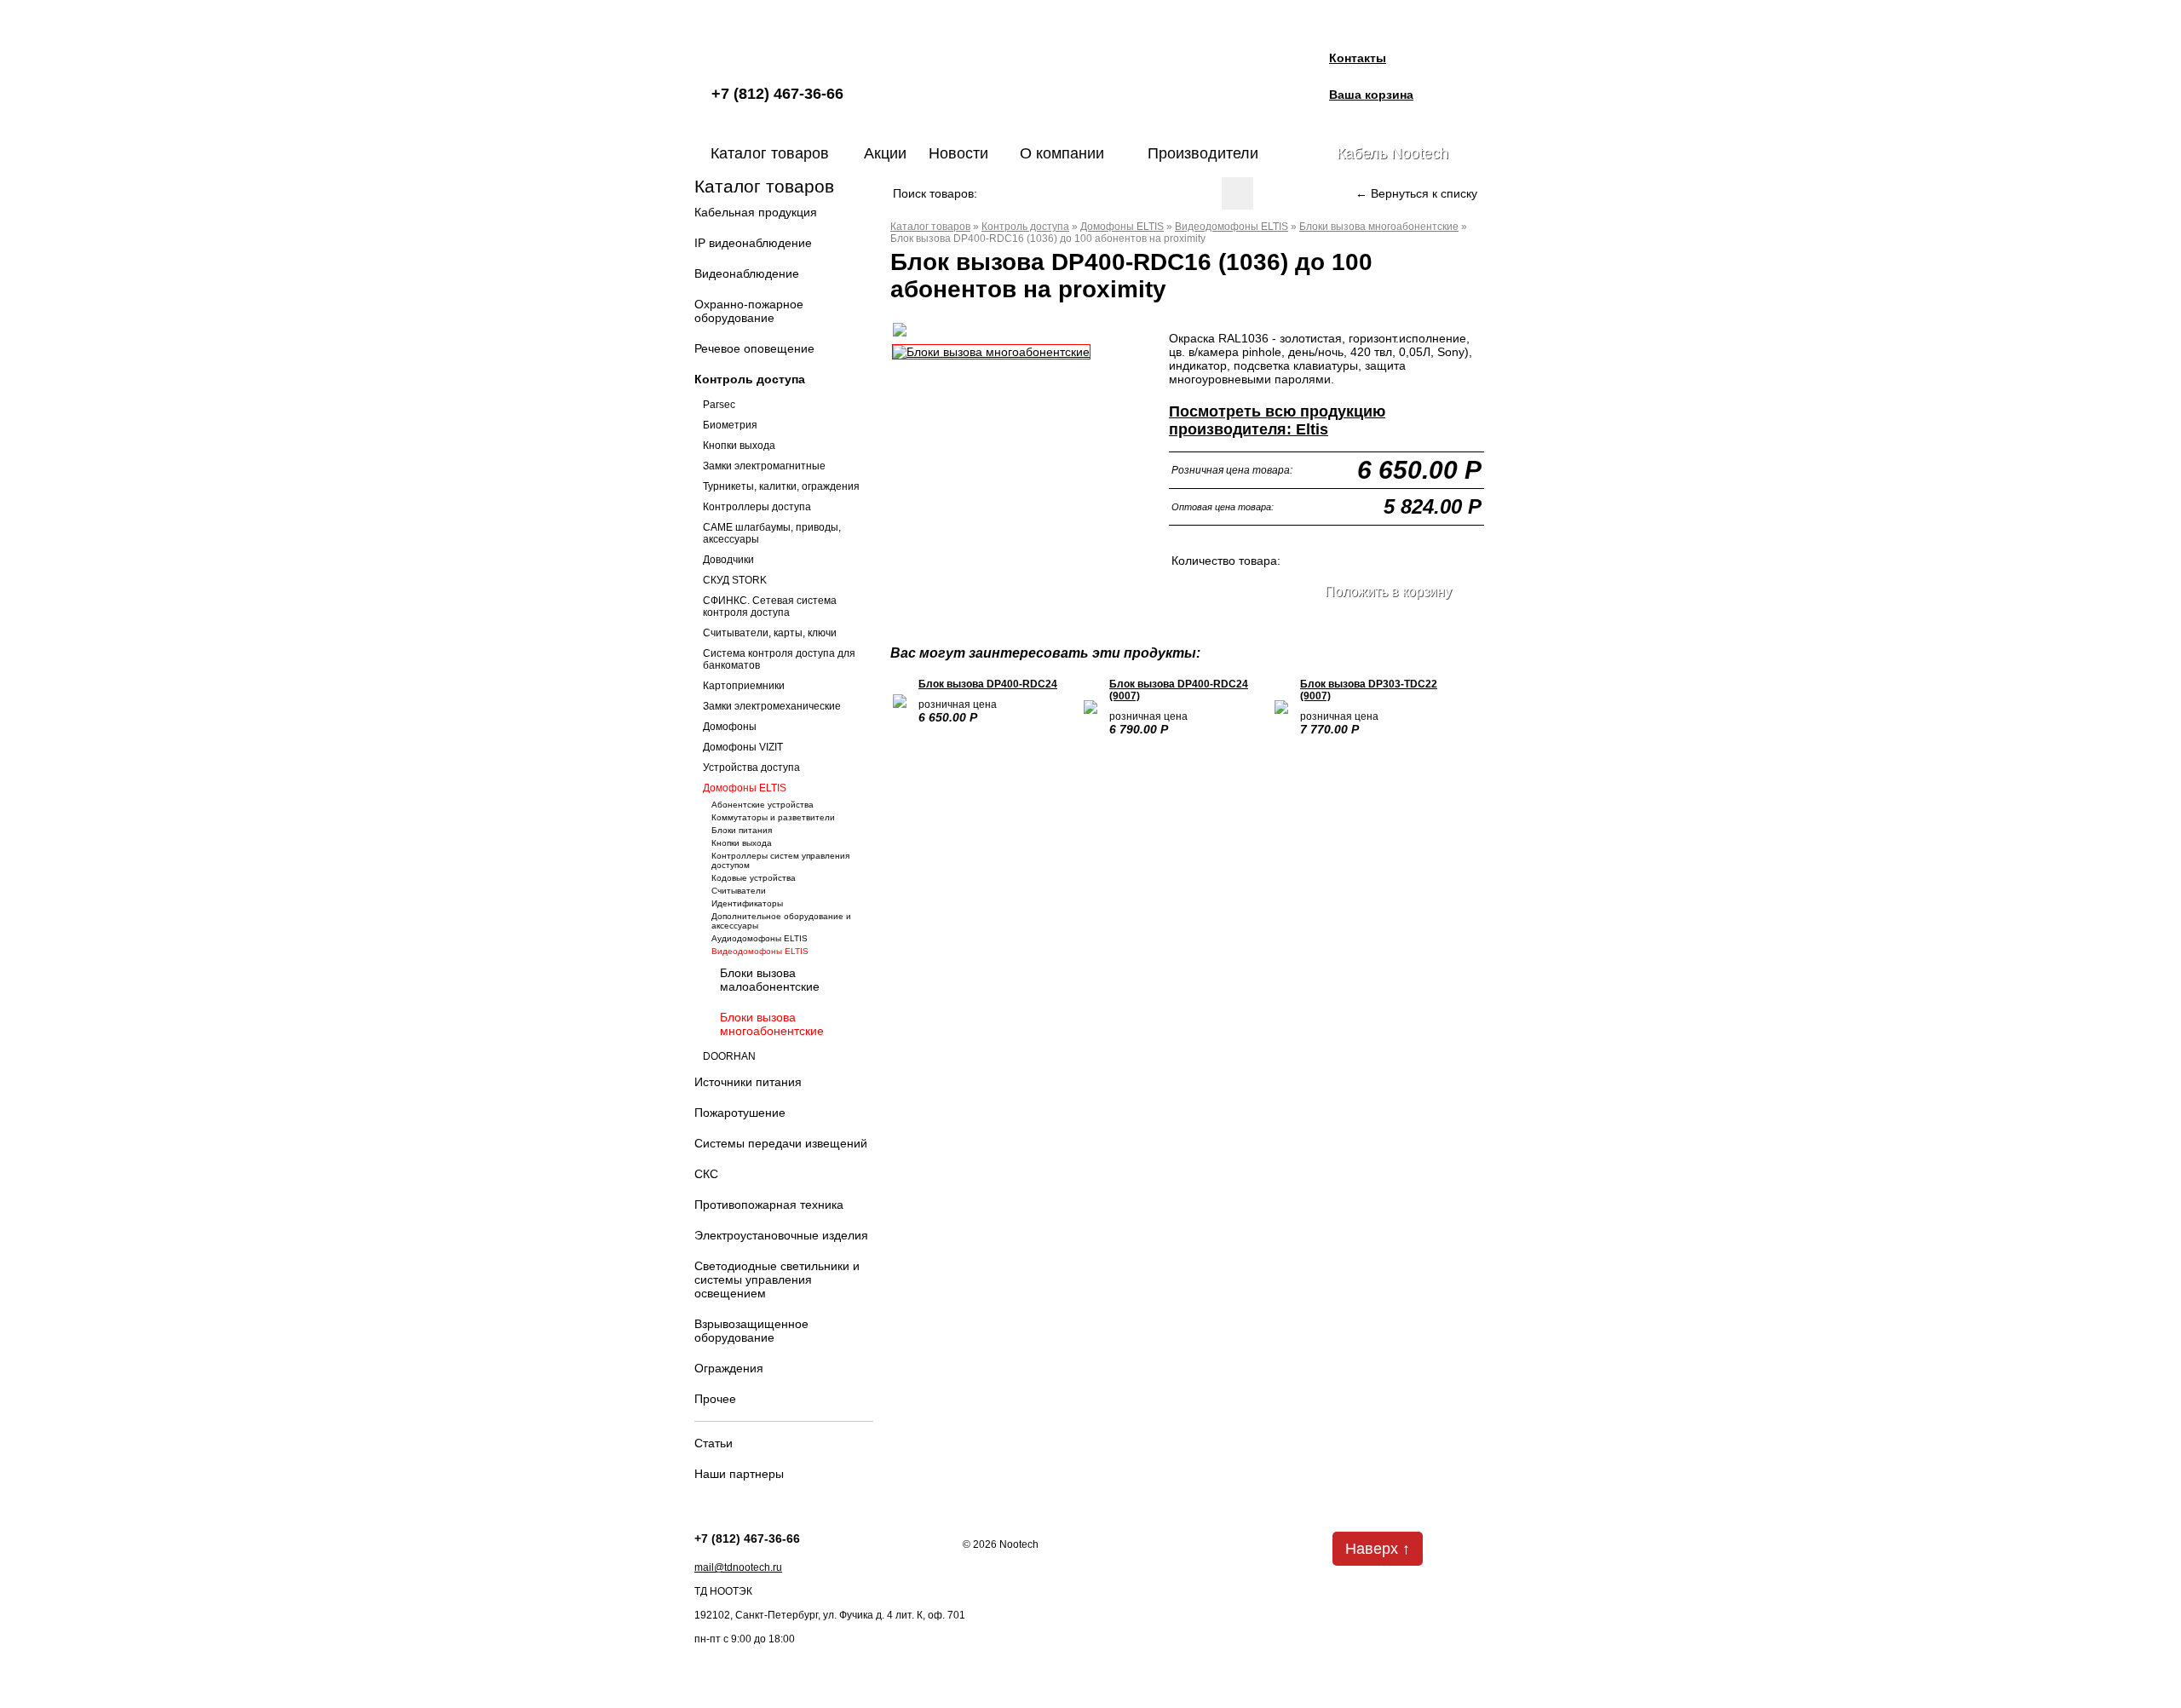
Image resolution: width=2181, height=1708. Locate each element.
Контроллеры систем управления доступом (780, 860)
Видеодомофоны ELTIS (760, 951)
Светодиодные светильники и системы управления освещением (777, 1280)
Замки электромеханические (772, 706)
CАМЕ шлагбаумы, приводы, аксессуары (772, 533)
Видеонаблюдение (747, 273)
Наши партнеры (739, 1474)
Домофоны (730, 727)
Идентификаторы (747, 903)
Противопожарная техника (769, 1205)
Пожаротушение (740, 1113)
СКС (706, 1174)
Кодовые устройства (754, 878)
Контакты (1358, 58)
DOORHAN (729, 1056)
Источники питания (748, 1082)
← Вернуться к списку (1416, 193)
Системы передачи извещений (781, 1143)
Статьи (714, 1443)
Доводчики (728, 560)
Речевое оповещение (754, 348)
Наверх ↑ (1378, 1549)
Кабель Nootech (1393, 153)
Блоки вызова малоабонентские (770, 980)
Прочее (715, 1399)
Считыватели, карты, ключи (770, 633)
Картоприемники (744, 686)
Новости (958, 153)
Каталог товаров (770, 153)
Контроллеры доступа (757, 507)
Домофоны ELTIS (745, 788)
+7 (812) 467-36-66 (777, 94)
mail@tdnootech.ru (738, 1567)
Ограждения (729, 1368)
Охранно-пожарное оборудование (749, 311)
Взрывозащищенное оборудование (751, 1331)
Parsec (719, 405)
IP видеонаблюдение (753, 243)
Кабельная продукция (756, 212)
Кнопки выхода (739, 446)
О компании (1062, 153)
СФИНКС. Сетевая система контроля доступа (770, 607)
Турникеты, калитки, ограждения (781, 486)
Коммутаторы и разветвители (773, 817)
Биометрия (730, 425)
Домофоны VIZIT (743, 747)
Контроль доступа (750, 379)
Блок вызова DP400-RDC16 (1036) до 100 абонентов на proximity (1048, 239)
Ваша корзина (1371, 95)
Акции (885, 153)
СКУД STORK (735, 580)
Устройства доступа (751, 768)
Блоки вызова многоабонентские (772, 1024)
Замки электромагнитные (764, 466)
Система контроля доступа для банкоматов (779, 659)
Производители (1203, 153)
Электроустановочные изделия (781, 1235)
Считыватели (739, 891)
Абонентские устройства (762, 805)
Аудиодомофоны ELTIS (760, 938)
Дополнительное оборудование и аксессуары (781, 921)
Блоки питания (742, 830)
